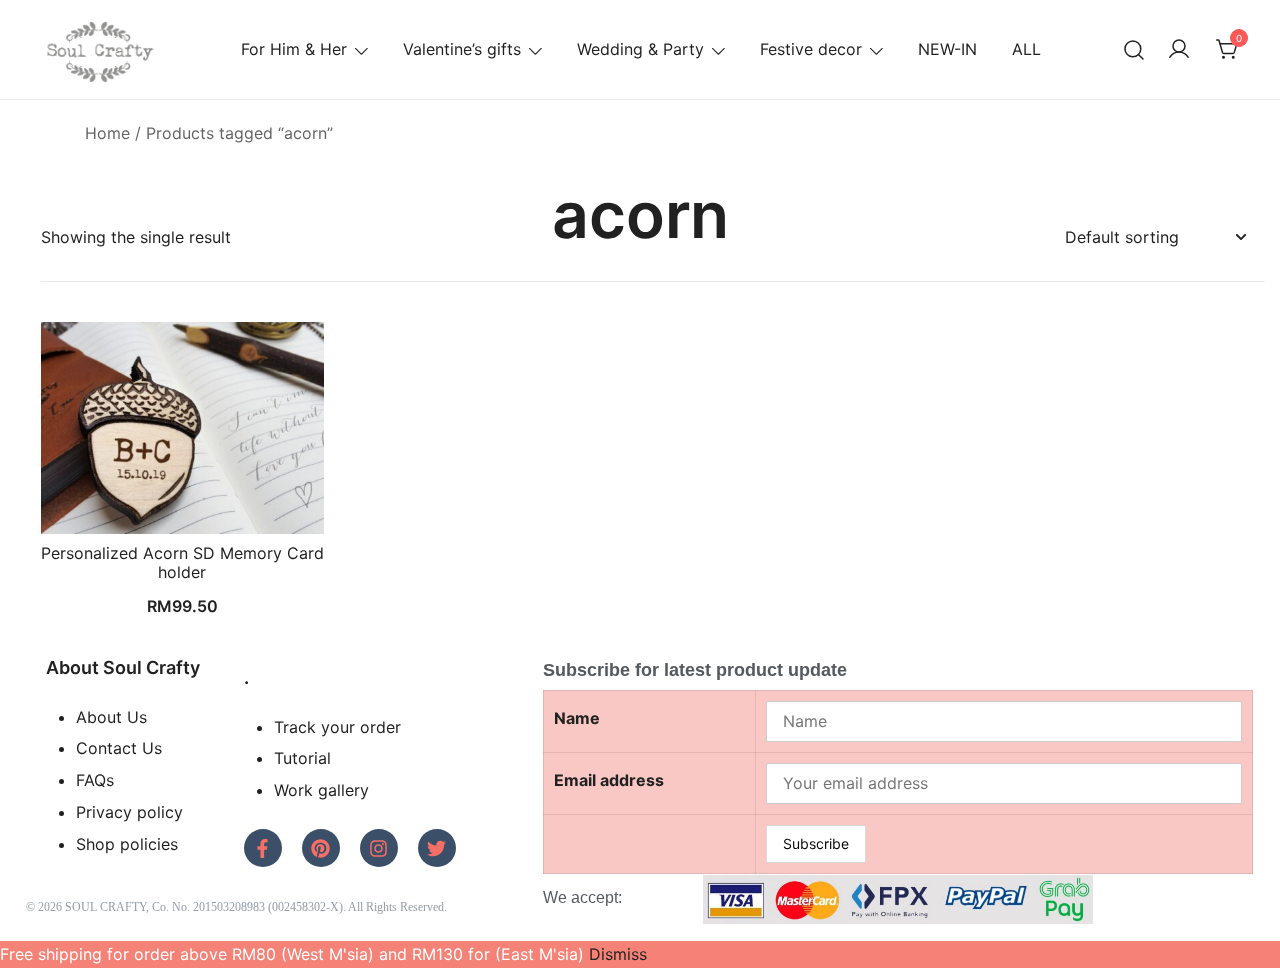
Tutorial (302, 758)
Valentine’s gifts (462, 49)
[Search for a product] (1134, 49)
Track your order (337, 727)
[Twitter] (437, 848)
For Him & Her (294, 49)
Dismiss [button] (618, 954)
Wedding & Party (640, 49)
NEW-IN (947, 49)
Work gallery (321, 790)
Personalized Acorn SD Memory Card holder (182, 562)
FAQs (95, 780)
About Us (111, 717)
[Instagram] (379, 848)
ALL (1026, 49)
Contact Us (119, 748)
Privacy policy (129, 812)
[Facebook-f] (263, 848)
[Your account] (1179, 50)
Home (107, 133)
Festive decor (811, 49)
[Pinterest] (321, 848)
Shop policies (127, 844)
